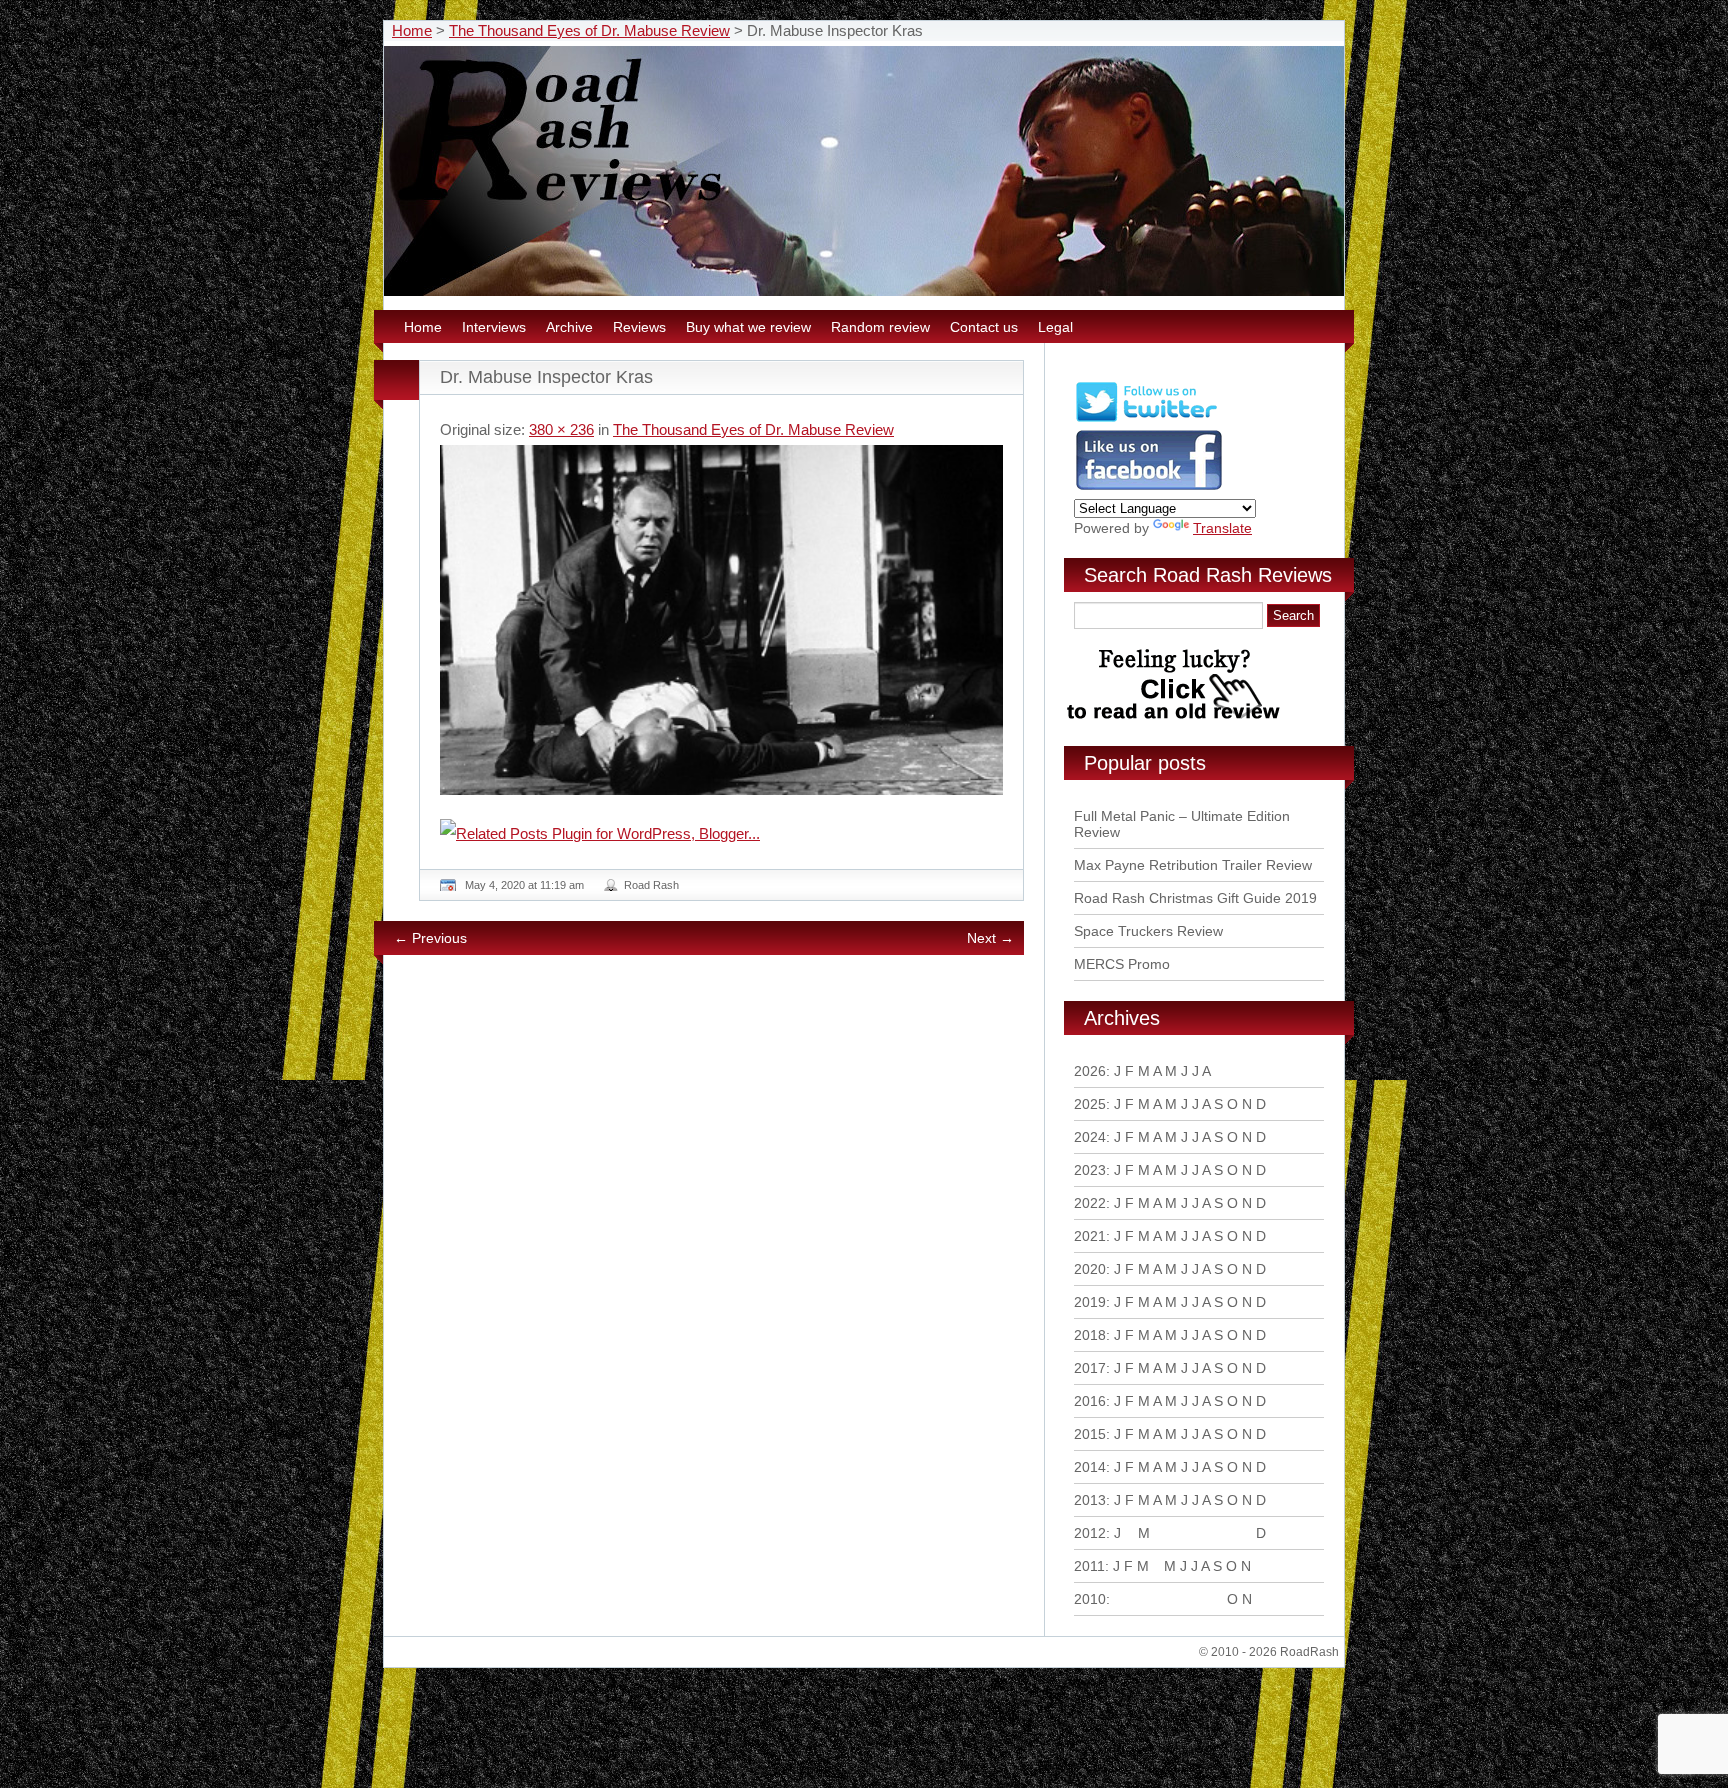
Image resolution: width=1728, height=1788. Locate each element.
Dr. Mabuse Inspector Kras (546, 377)
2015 (1090, 1434)
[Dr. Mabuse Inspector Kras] (721, 620)
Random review (880, 327)
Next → (990, 938)
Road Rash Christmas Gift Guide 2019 (1195, 898)
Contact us (984, 327)
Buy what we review (748, 327)
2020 (1090, 1269)
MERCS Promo (1122, 964)
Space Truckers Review (1148, 931)
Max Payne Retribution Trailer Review (1193, 865)
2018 (1090, 1335)
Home (412, 30)
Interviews (494, 327)
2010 (1090, 1599)
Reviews (639, 327)
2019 (1090, 1302)
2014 (1090, 1467)
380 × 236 (561, 429)
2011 (1089, 1566)
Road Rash (651, 885)
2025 (1090, 1104)
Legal (1055, 327)
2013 (1090, 1500)
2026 (1090, 1071)
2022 (1090, 1203)
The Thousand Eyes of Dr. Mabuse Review (589, 30)
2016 (1090, 1401)
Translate (1222, 528)
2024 (1090, 1137)
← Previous (430, 938)
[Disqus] (724, 1243)
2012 (1090, 1533)
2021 (1090, 1236)
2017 (1090, 1368)
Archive (569, 327)
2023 (1090, 1170)
